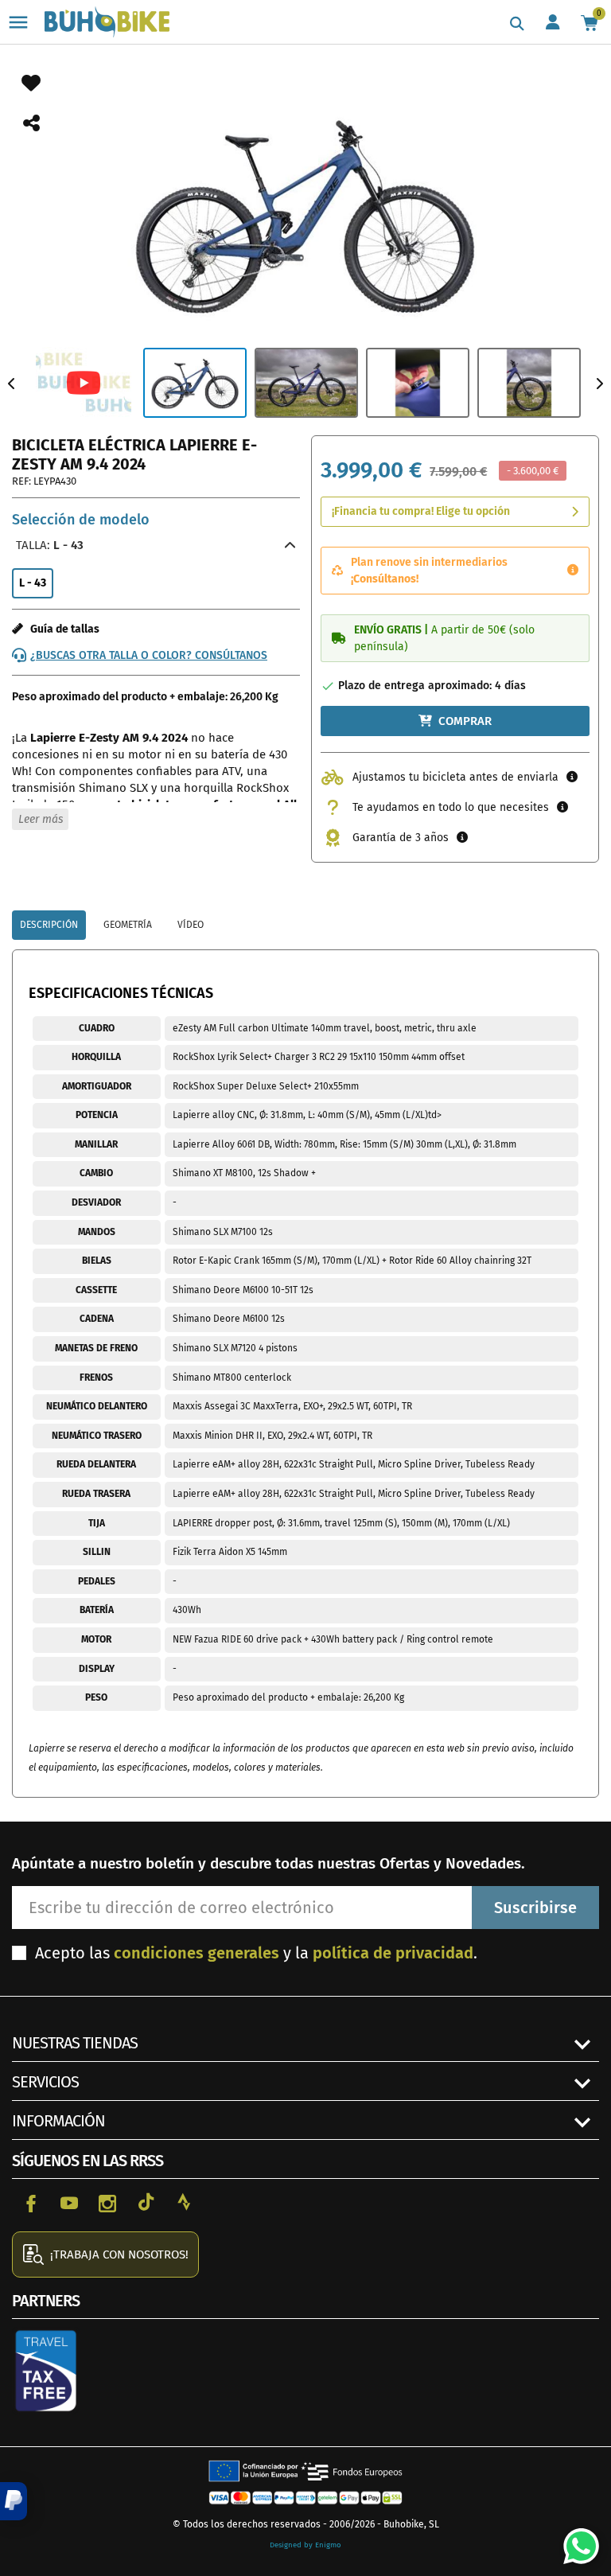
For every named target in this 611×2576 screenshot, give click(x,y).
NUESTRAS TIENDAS (75, 2043)
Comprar (465, 721)
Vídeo (191, 925)
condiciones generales (197, 1953)
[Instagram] (107, 2202)
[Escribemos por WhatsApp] (575, 2540)
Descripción (49, 925)
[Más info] (573, 571)
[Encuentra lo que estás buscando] (517, 24)
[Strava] (184, 2202)
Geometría (128, 925)
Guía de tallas (61, 629)
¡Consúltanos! (385, 579)
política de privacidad (393, 1953)
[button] (14, 2501)
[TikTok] (146, 2202)
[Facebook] (31, 2202)
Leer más (41, 819)
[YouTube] (69, 2202)
